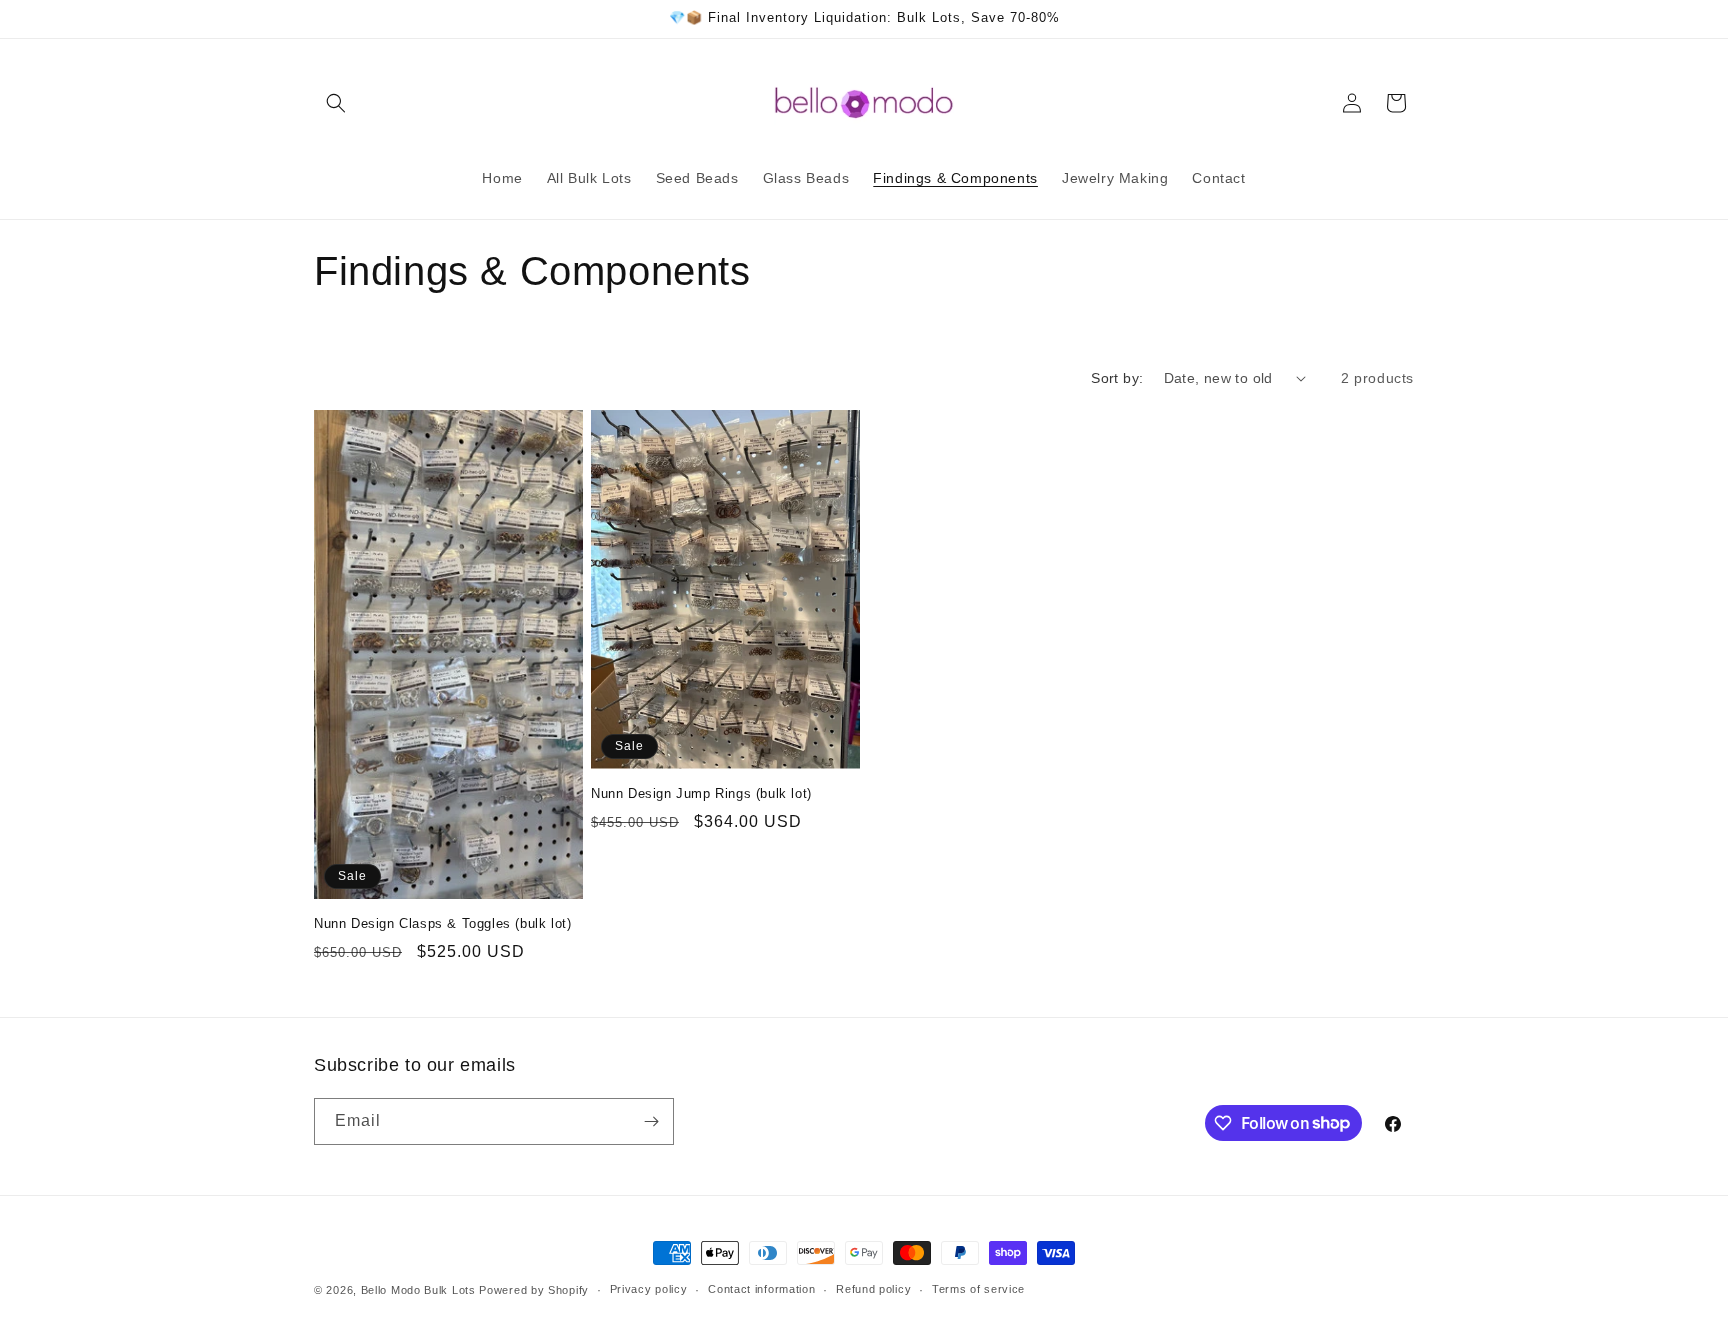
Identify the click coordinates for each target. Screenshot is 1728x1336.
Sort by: (1117, 378)
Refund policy (873, 1289)
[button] (336, 103)
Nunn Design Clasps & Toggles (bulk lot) (442, 923)
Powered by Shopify (534, 1290)
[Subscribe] (651, 1121)
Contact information (761, 1289)
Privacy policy (649, 1289)
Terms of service (978, 1289)
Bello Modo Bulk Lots (418, 1290)
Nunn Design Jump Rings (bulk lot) (701, 793)
